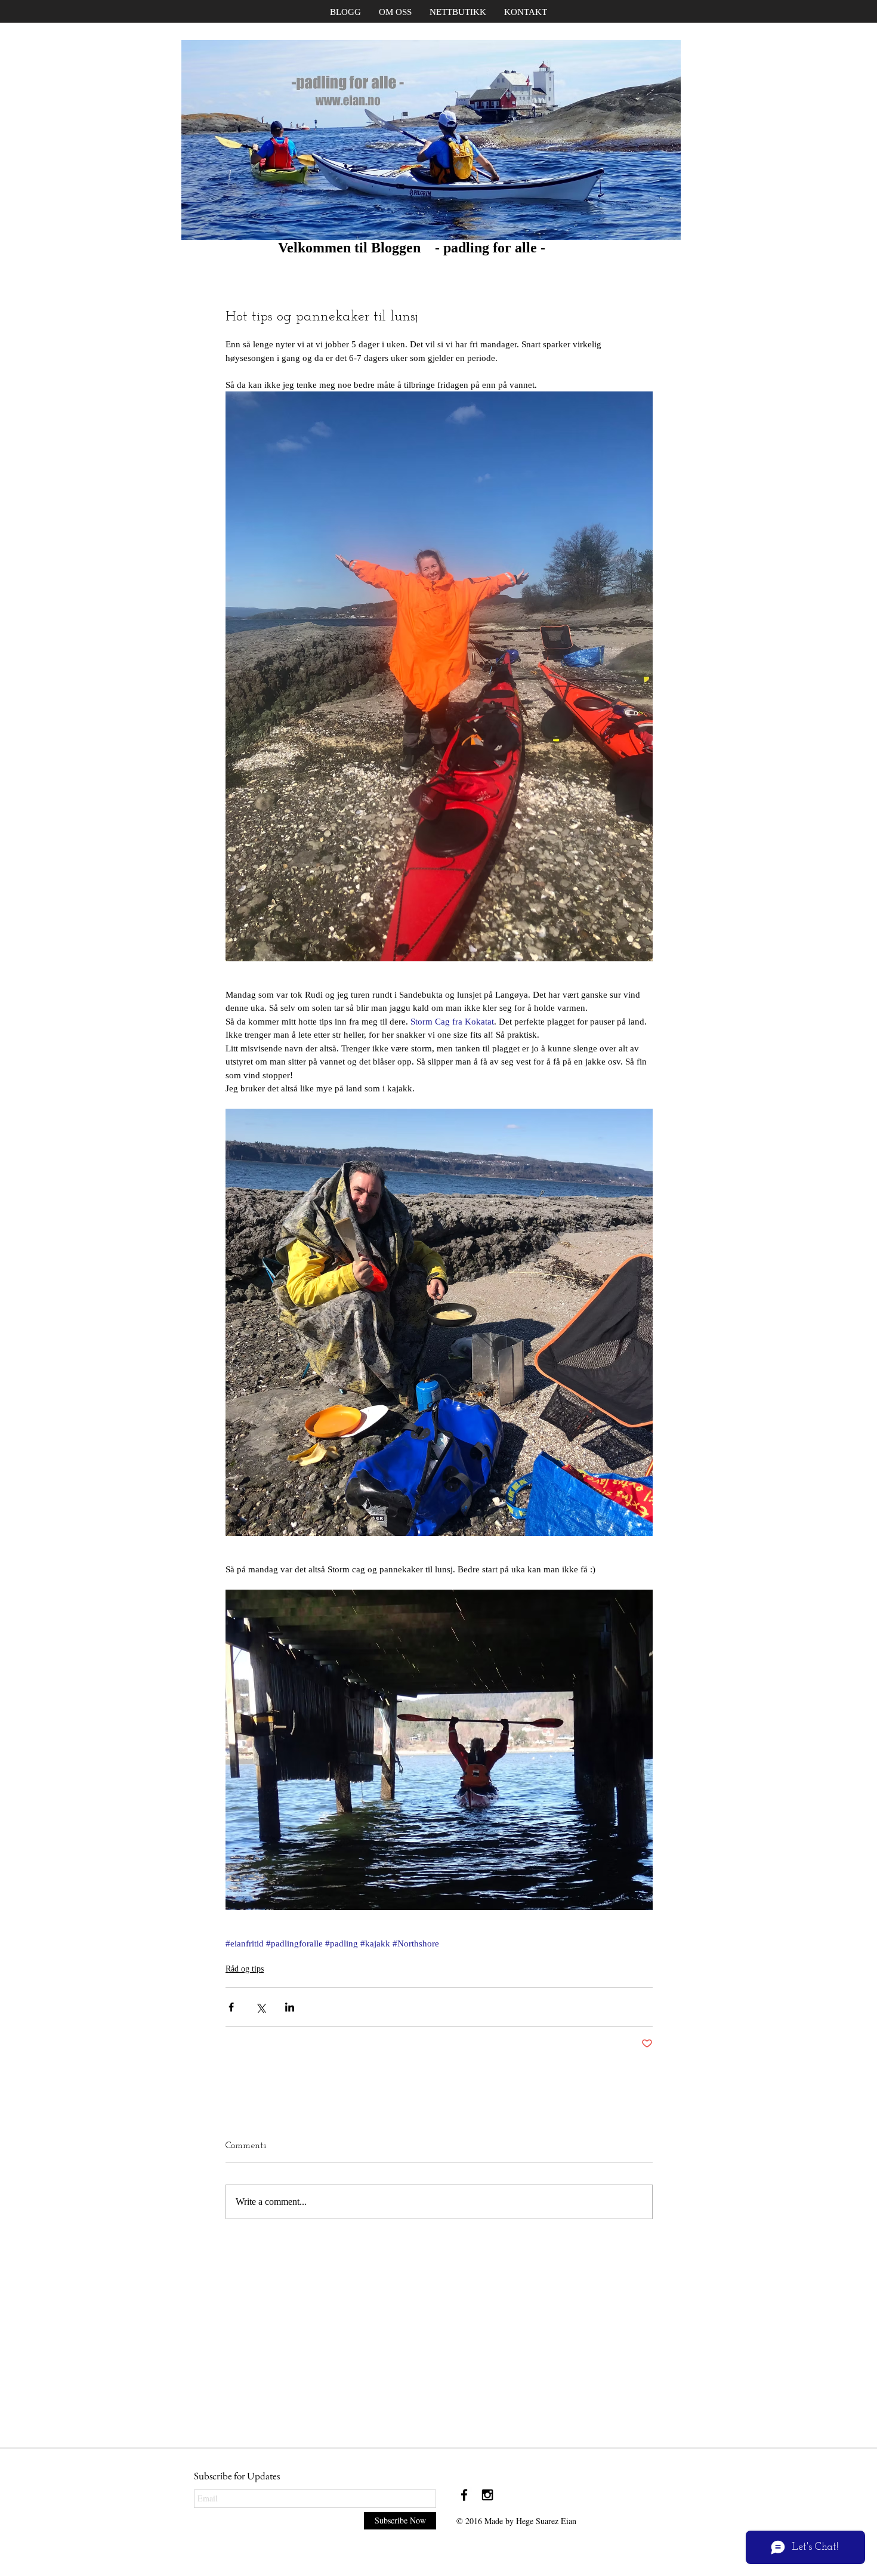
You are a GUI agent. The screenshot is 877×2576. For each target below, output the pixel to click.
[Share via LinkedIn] (290, 2007)
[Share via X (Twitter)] (260, 2007)
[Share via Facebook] (231, 2007)
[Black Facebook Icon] (464, 2495)
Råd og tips (245, 1969)
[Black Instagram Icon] (487, 2495)
